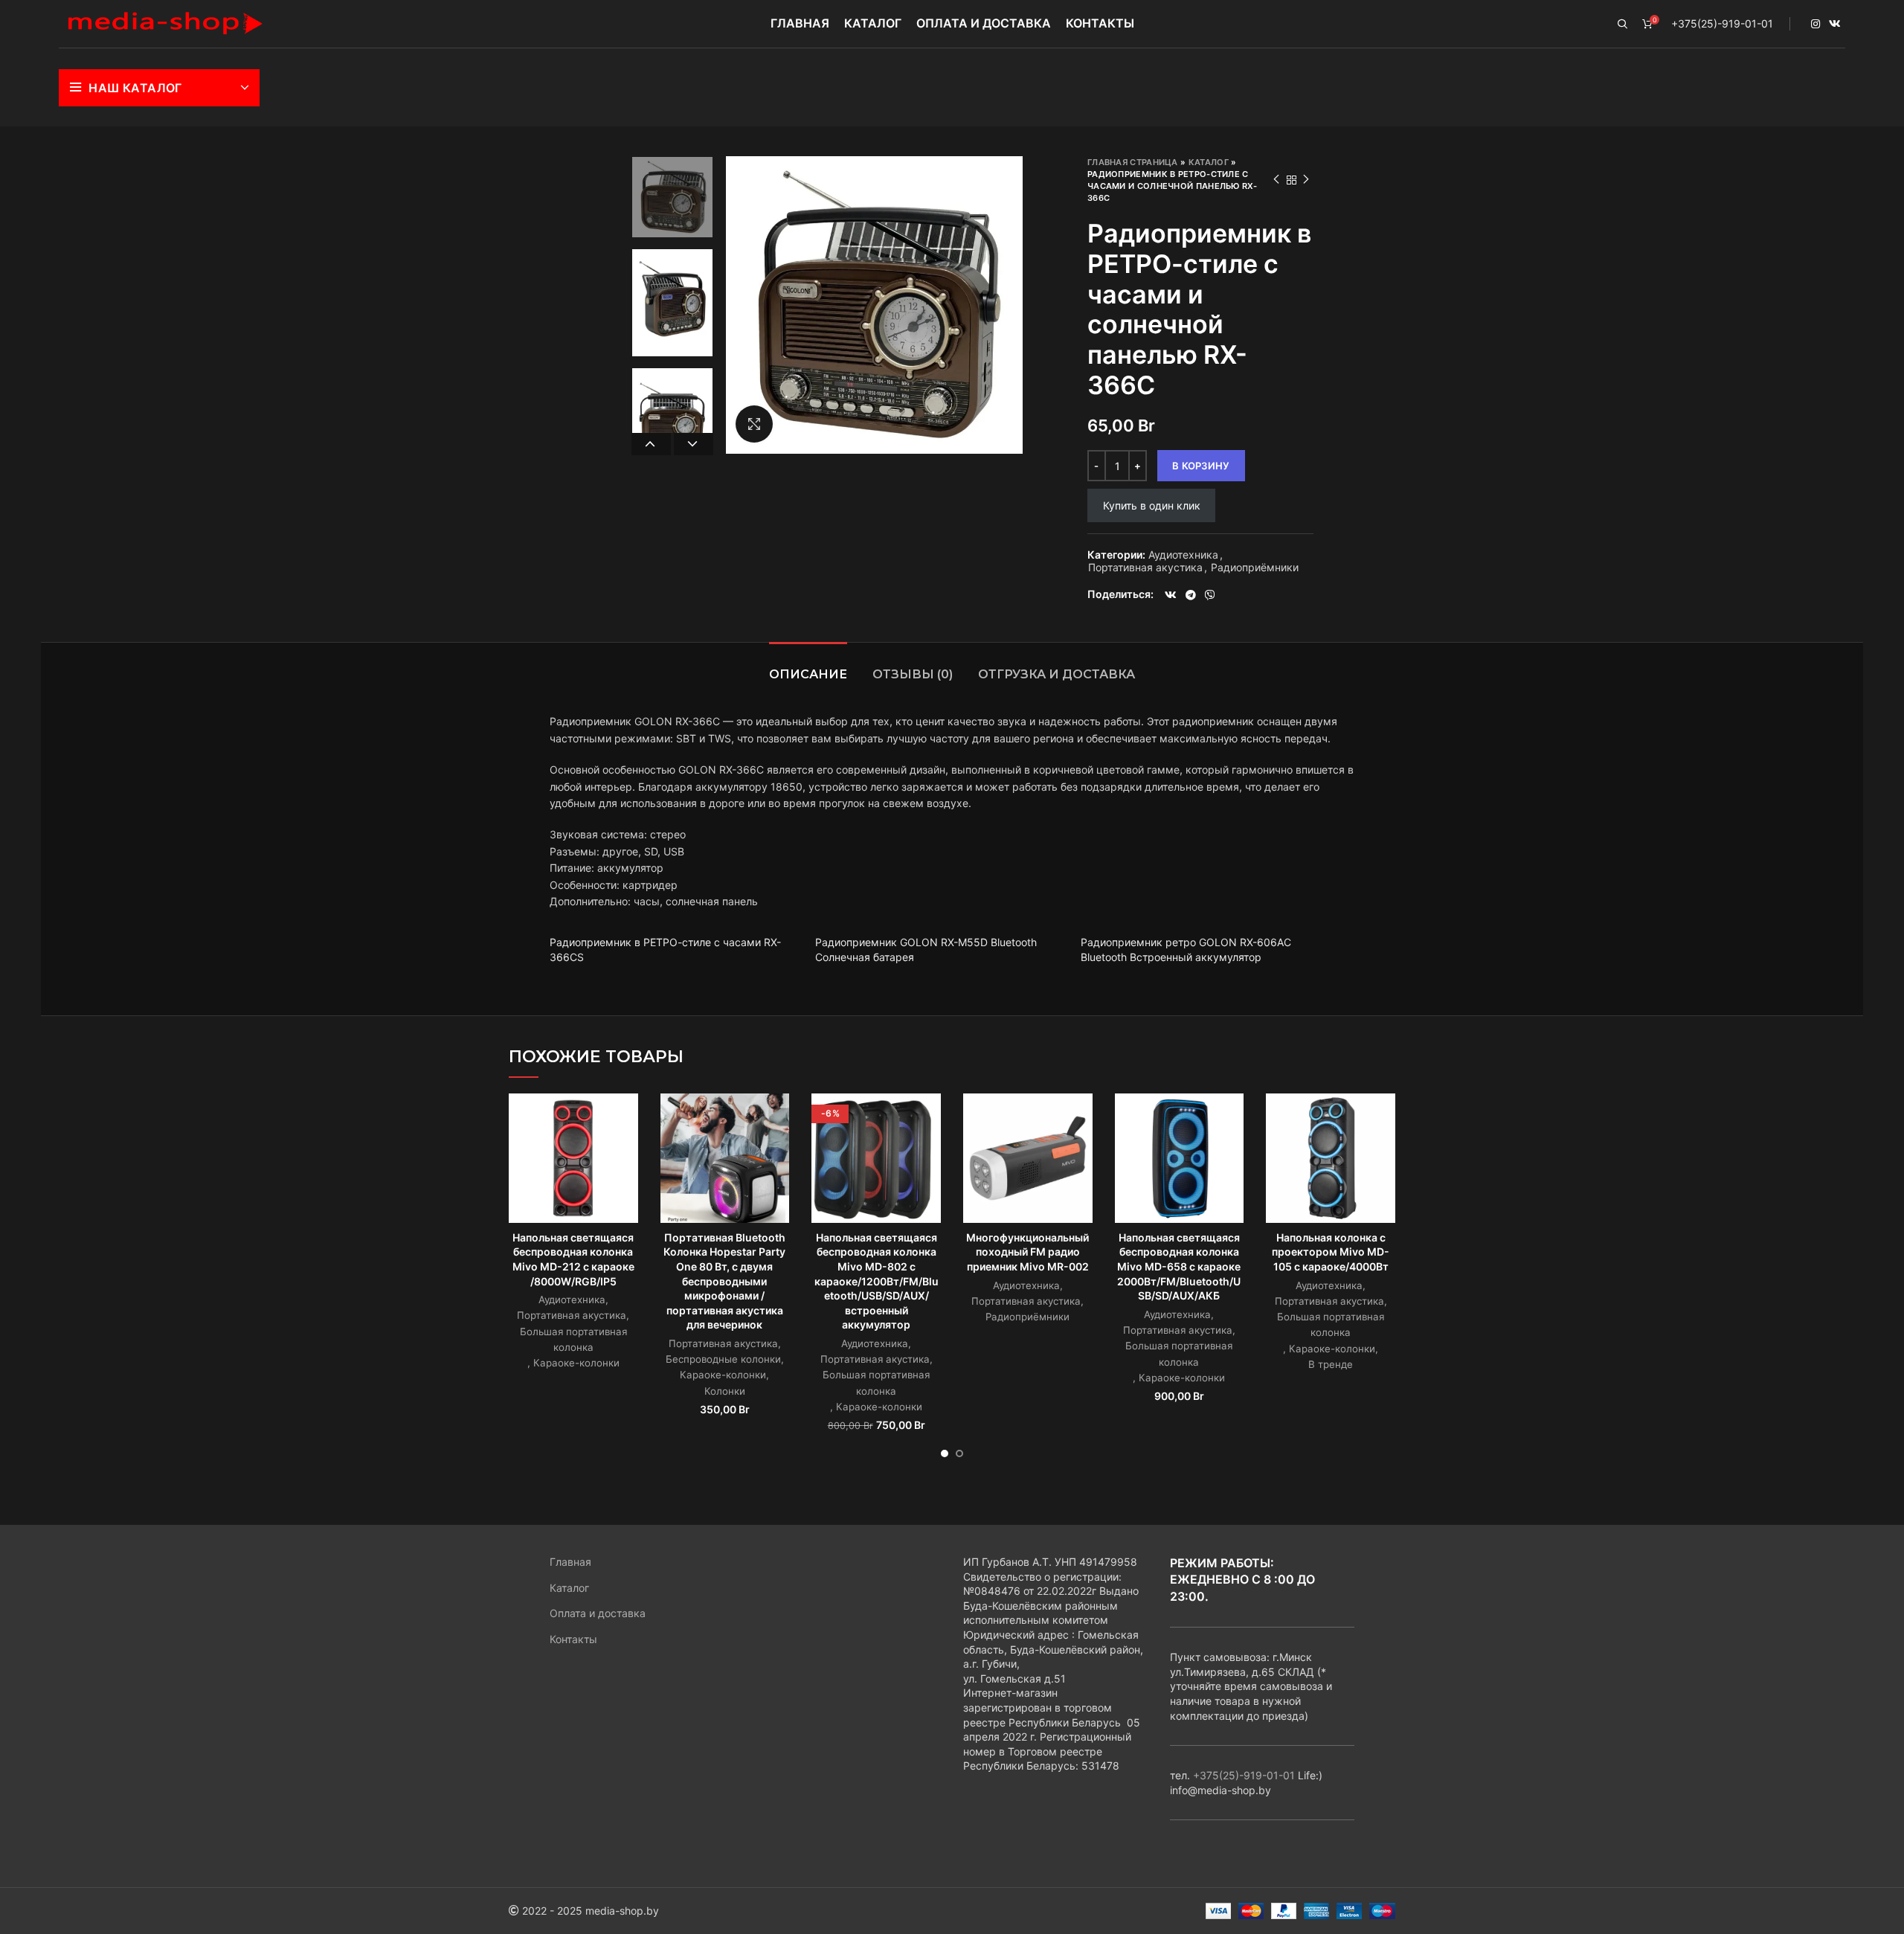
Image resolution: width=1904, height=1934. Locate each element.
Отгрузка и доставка (1056, 674)
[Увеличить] (754, 424)
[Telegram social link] (1191, 595)
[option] (672, 197)
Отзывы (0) (913, 674)
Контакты (573, 1639)
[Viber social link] (1210, 595)
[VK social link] (1835, 24)
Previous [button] (651, 444)
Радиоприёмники (1255, 568)
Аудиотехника (1183, 555)
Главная (570, 1562)
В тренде (1331, 1364)
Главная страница (1133, 162)
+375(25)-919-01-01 (1722, 23)
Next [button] (694, 444)
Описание (808, 674)
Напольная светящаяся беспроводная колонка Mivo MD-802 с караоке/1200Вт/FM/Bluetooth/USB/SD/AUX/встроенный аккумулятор (877, 1281)
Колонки (725, 1391)
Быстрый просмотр (627, 1118)
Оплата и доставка (598, 1613)
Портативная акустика (1145, 568)
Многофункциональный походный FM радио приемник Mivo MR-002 (1027, 1252)
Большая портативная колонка (573, 1339)
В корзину (1201, 466)
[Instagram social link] (1815, 24)
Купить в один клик (1152, 505)
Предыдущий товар (1276, 180)
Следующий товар (1306, 180)
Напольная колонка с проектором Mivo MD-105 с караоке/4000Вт (1331, 1252)
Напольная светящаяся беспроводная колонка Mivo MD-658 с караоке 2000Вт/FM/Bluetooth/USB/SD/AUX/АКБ (1179, 1266)
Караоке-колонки (576, 1363)
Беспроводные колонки (723, 1359)
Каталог (1209, 162)
